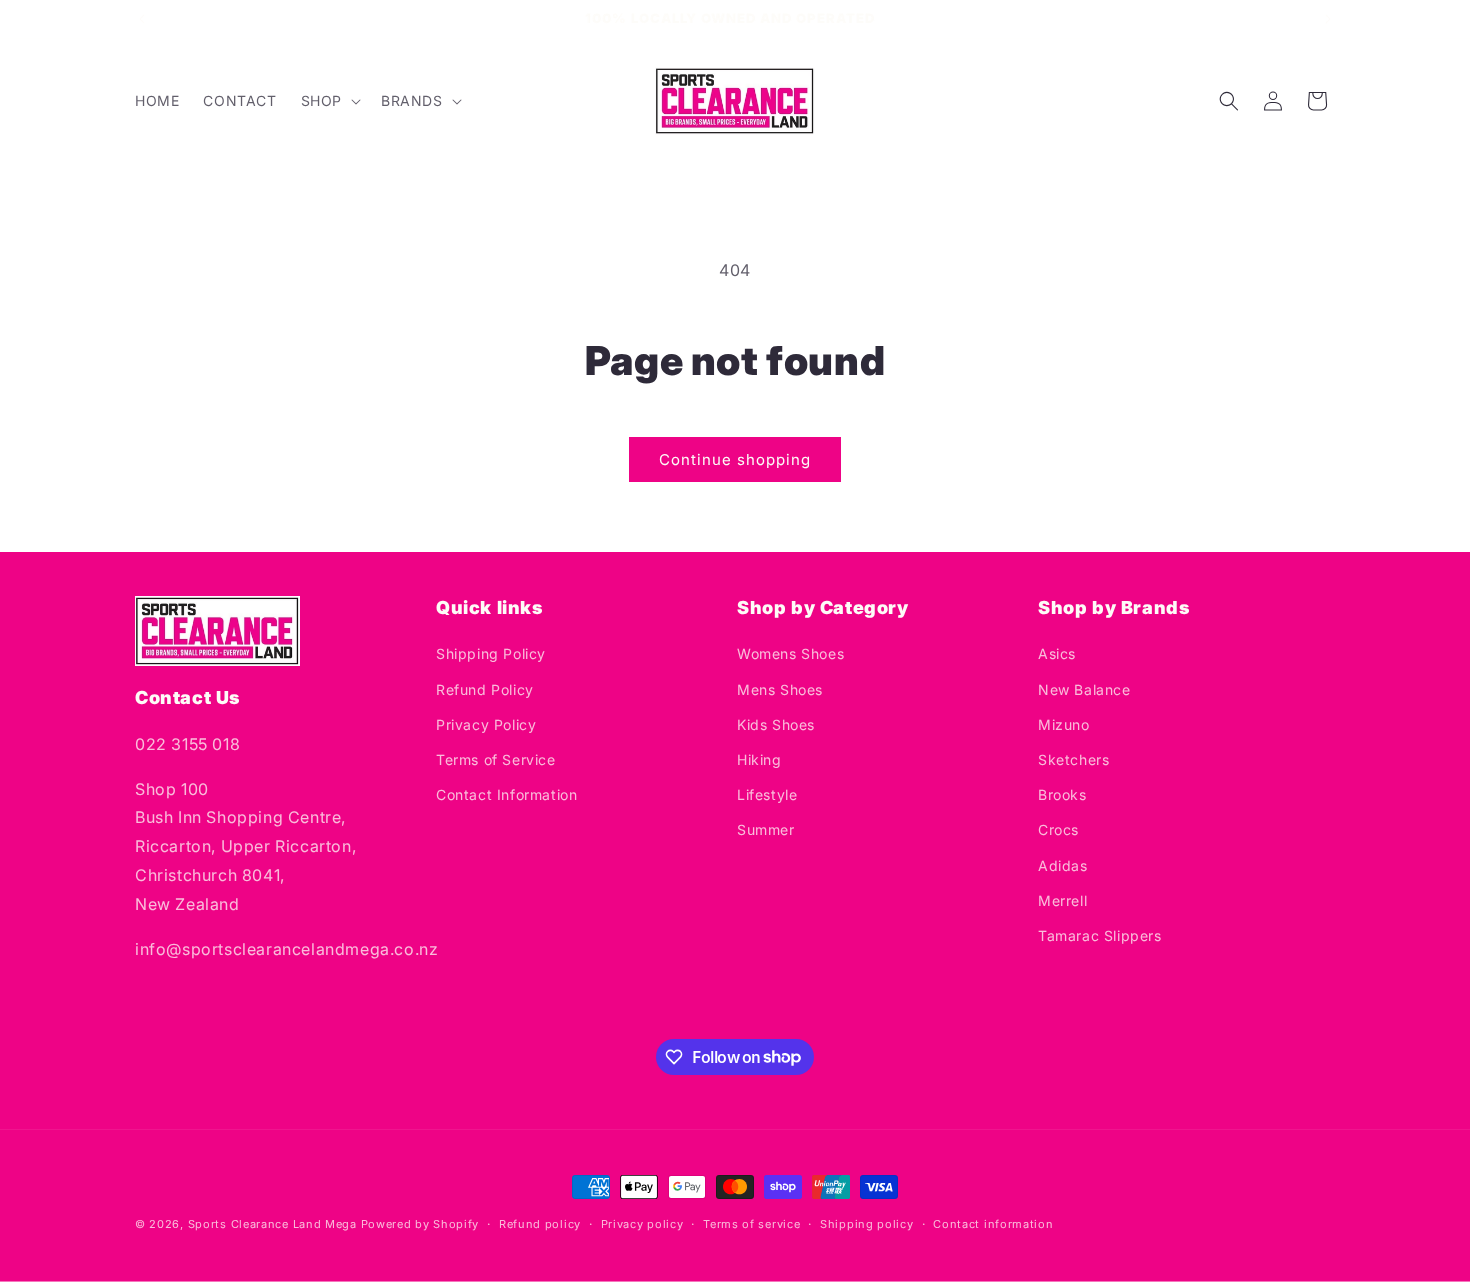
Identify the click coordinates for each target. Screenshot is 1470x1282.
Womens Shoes (790, 654)
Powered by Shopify (420, 1224)
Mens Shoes (780, 689)
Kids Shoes (776, 724)
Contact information (993, 1223)
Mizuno (1064, 724)
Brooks (1062, 795)
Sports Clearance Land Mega (272, 1224)
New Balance (1084, 689)
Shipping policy (867, 1223)
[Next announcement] (1328, 19)
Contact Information (506, 795)
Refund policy (540, 1223)
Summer (766, 830)
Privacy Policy (486, 724)
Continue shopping (735, 459)
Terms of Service (496, 759)
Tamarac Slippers (1100, 935)
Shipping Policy (491, 654)
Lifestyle (767, 795)
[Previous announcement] (142, 19)
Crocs (1058, 830)
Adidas (1063, 865)
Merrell (1062, 900)
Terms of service (751, 1223)
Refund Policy (485, 689)
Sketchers (1073, 759)
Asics (1057, 654)
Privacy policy (642, 1223)
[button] (329, 101)
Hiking (759, 759)
